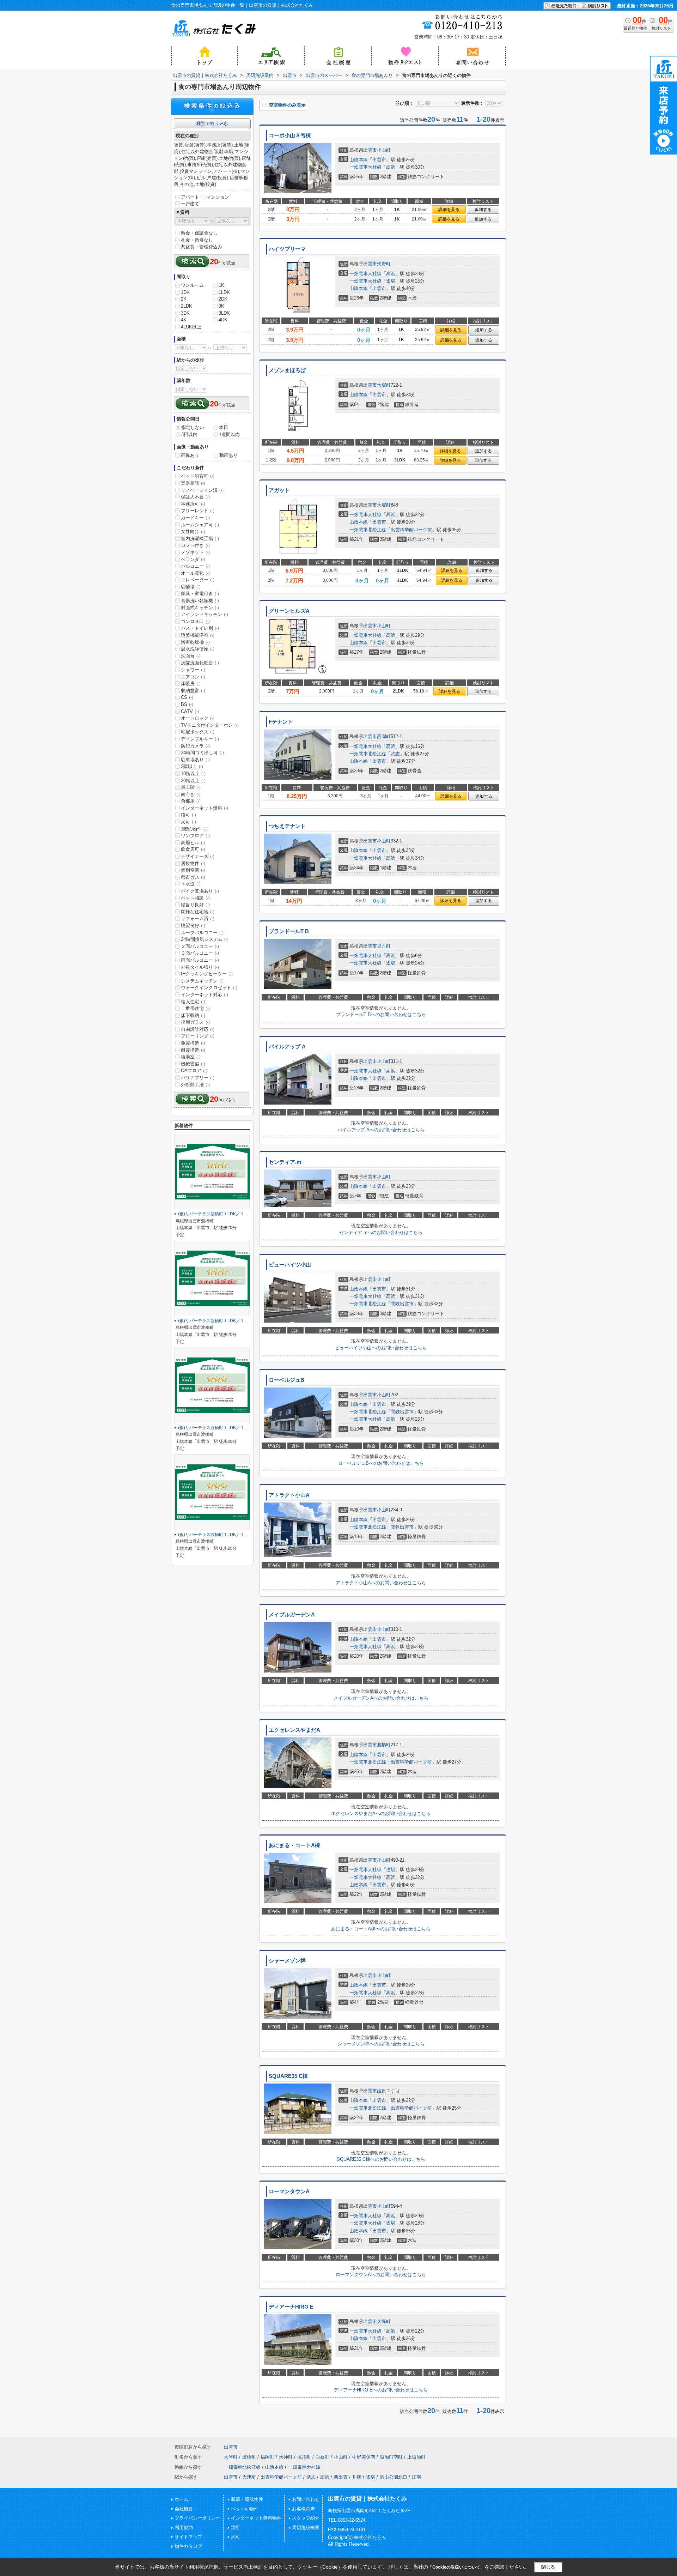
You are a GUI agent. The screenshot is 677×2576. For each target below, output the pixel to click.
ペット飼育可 (198, 476)
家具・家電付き (200, 594)
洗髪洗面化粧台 (200, 663)
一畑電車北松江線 (368, 530)
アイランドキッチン (205, 614)
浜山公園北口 (394, 2477)
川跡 (357, 2477)
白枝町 (322, 2457)
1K (221, 285)
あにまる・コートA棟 (294, 1845)
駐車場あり (195, 760)
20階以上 (193, 781)
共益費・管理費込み (202, 247)
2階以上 (192, 766)
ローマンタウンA (289, 2191)
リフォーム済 (198, 918)
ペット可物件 (245, 2509)
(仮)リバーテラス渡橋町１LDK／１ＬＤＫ (218, 1214)
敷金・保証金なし (199, 233)
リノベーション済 (202, 490)
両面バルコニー (200, 960)
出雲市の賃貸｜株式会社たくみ (367, 2499)
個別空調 (193, 870)
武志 (395, 754)
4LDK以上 (191, 327)
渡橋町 (384, 1745)
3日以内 (189, 434)
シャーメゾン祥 (287, 1961)
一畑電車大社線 (365, 167)
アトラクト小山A (289, 1495)
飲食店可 (193, 849)
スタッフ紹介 (306, 2518)
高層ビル (193, 843)
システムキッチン (202, 981)
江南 (416, 2477)
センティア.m (285, 1162)
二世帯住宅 (195, 1008)
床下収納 (193, 1015)
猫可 (188, 815)
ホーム (181, 2499)
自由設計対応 (198, 1029)
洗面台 (191, 656)
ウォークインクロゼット (209, 988)
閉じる (548, 2567)
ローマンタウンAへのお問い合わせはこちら (381, 2275)
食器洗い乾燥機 (200, 601)
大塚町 (384, 385)
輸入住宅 (193, 1002)
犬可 (188, 822)
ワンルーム (192, 285)
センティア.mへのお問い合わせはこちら (381, 1232)
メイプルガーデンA (292, 1615)
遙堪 (391, 281)
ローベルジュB (286, 1380)
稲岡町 (267, 2457)
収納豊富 (193, 691)
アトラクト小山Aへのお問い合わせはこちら (381, 1583)
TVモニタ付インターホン (210, 725)
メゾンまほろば (287, 370)
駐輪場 (191, 587)
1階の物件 (194, 829)
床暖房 (191, 684)
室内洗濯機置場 (200, 539)
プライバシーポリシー (197, 2518)
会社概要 (184, 2509)
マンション (218, 197)
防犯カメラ (195, 746)
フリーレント (198, 511)
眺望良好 (193, 926)
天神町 (286, 2457)
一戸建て (190, 204)
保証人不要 (195, 497)
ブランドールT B (289, 931)
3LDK (224, 313)
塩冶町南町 (391, 2457)
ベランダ (193, 559)
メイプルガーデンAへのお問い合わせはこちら (381, 1698)
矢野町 (384, 264)
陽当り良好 (195, 905)
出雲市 (370, 150)
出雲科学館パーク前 (411, 530)
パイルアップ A (287, 1047)
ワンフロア (195, 836)
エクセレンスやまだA (294, 1730)
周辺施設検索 (306, 2527)
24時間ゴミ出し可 (202, 753)
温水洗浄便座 (198, 649)
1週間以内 (229, 434)
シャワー (193, 670)
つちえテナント (287, 826)
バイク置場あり (200, 891)
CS (187, 697)
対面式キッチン (200, 608)
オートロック (198, 718)
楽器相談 (193, 483)
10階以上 (193, 773)
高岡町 (384, 736)
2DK (223, 299)
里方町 (384, 946)
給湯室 (191, 1057)
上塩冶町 (416, 2457)
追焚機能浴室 (198, 635)
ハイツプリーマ (287, 249)
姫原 (382, 2091)
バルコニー (195, 566)
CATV (190, 711)
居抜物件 (193, 863)
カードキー (195, 518)
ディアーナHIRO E (291, 2307)
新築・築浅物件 (247, 2499)
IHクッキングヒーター (207, 974)
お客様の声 (303, 2509)
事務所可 (193, 504)
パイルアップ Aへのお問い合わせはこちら (381, 1130)
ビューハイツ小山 (290, 1265)
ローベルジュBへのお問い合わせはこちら (381, 1463)
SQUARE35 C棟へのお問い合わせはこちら (381, 2159)
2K (184, 299)
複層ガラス (195, 1022)
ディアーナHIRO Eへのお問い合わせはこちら (381, 2390)
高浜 (391, 167)
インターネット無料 (205, 808)
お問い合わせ (306, 2499)
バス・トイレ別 (200, 628)
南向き (191, 794)
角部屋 (191, 801)
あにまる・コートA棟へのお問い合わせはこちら (381, 1929)
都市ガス (193, 877)
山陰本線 (359, 160)
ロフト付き (195, 545)
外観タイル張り (200, 967)
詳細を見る (449, 210)
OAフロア (194, 1071)
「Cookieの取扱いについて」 (456, 2567)
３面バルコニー (200, 953)
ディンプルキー (200, 739)
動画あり (228, 455)
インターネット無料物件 (256, 2518)
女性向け (193, 531)
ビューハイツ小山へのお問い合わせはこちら (381, 1348)
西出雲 (341, 2477)
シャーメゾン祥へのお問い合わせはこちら (381, 2044)
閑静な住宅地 (198, 912)
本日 (224, 427)
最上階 (191, 787)
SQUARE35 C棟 (288, 2076)
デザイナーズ (198, 856)
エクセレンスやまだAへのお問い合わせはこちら (381, 1813)
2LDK (187, 306)
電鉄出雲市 (402, 1304)
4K (184, 320)
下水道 (191, 884)
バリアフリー (198, 1078)
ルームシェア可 (200, 525)
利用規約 (184, 2527)
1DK (185, 292)
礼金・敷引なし (197, 240)
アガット (279, 490)
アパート (190, 197)
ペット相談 (195, 898)
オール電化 (195, 573)
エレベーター (198, 580)
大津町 (231, 2457)
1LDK (224, 292)
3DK (185, 313)
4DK (223, 320)
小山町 (384, 150)
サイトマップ (188, 2537)
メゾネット (195, 552)
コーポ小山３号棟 (290, 135)
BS (187, 704)
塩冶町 (304, 2457)
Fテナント (281, 722)
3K (221, 306)
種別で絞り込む (212, 123)
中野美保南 (364, 2457)
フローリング (198, 1036)
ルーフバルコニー (202, 933)
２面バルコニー (200, 946)
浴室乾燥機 (195, 642)
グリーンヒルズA (289, 611)
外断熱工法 (195, 1085)
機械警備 (193, 1064)
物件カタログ (188, 2546)
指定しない (193, 427)
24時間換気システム (205, 939)
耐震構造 (193, 1050)
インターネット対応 (205, 995)
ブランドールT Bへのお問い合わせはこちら (381, 1014)
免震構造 (193, 1043)
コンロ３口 (195, 621)
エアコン (193, 677)
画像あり (190, 455)
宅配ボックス (198, 732)
